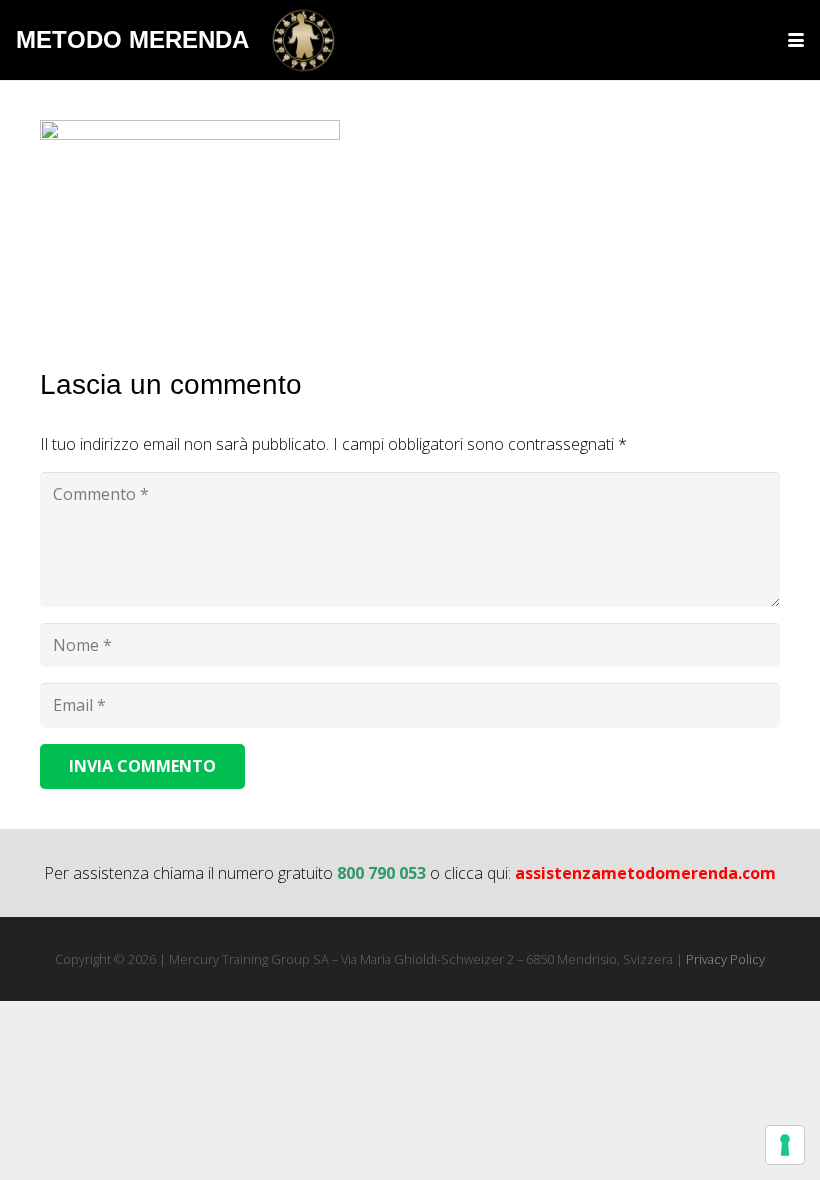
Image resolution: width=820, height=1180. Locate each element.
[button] (796, 40)
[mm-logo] (303, 40)
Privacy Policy (725, 959)
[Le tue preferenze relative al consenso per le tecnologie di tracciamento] (785, 1145)
